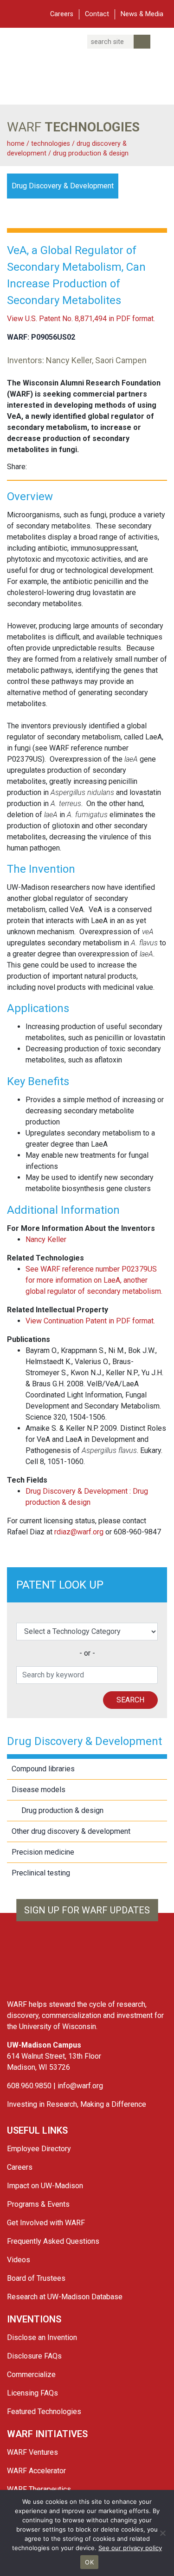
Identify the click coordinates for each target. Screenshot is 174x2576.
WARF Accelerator (36, 2471)
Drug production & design (91, 153)
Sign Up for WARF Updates (87, 1910)
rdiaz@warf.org (79, 1532)
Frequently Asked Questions (53, 2241)
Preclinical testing (41, 1873)
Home (16, 144)
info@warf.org (80, 2086)
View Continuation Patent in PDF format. (90, 1321)
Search (130, 1700)
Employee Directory (39, 2149)
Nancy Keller (46, 1239)
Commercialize (31, 2374)
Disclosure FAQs (34, 2356)
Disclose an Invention (42, 2337)
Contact (97, 14)
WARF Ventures (32, 2452)
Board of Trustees (36, 2278)
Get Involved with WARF (46, 2223)
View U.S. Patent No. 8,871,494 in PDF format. (81, 319)
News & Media (142, 14)
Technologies (51, 144)
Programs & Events (38, 2204)
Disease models (39, 1790)
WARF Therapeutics (39, 2489)
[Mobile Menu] (14, 13)
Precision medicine (43, 1852)
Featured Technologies (44, 2412)
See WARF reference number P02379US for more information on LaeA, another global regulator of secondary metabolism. (94, 1280)
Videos (19, 2260)
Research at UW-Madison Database (65, 2297)
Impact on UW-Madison (45, 2186)
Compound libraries (43, 1769)
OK (89, 2562)
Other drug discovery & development (71, 1831)
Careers (62, 14)
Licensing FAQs (32, 2393)
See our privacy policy (130, 2548)
